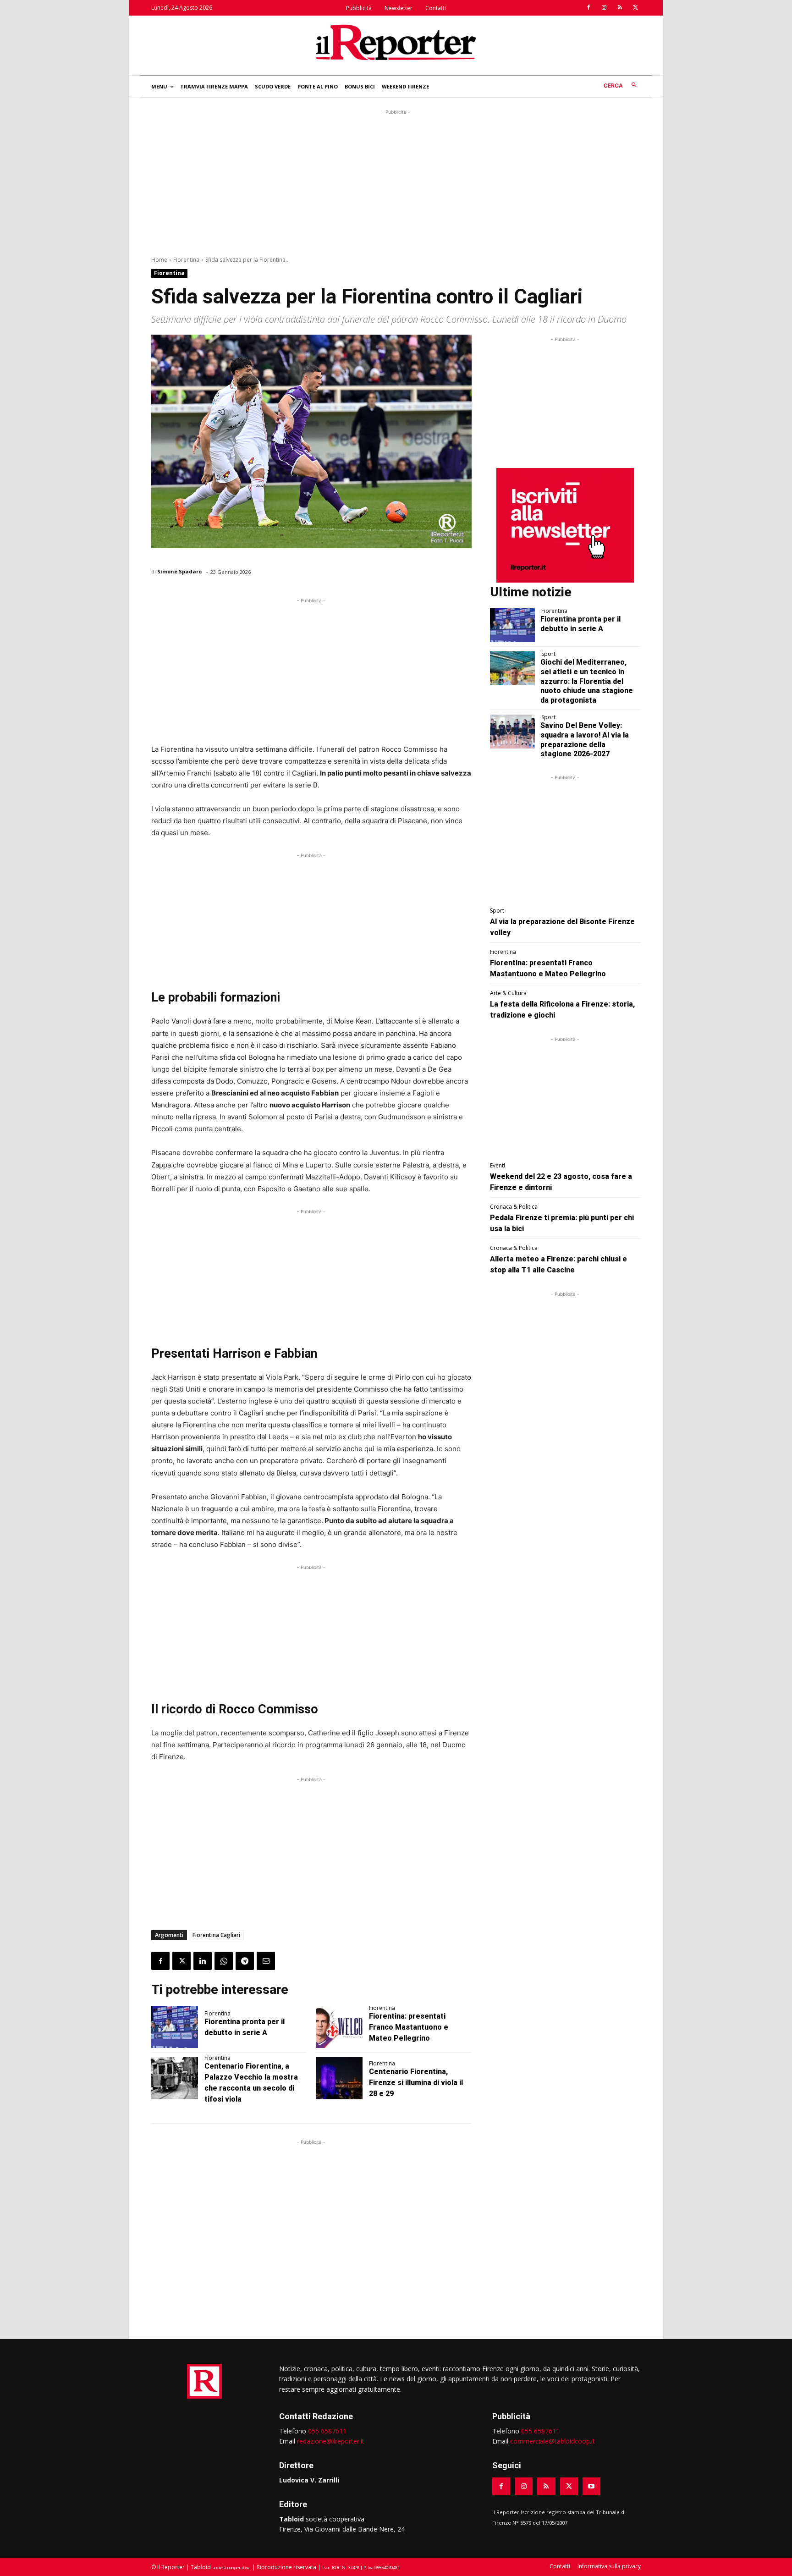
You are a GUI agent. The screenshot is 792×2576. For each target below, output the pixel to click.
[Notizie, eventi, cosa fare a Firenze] (396, 42)
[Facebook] (588, 8)
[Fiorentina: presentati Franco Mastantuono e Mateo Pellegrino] (339, 2027)
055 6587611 (327, 2431)
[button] (622, 85)
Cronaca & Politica (514, 1207)
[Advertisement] (396, 181)
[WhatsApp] (224, 1961)
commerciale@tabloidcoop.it (553, 2441)
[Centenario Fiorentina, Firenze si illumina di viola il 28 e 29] (339, 2078)
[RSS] (620, 8)
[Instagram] (604, 8)
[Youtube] (591, 2486)
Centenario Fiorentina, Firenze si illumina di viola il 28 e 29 (416, 2083)
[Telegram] (245, 1961)
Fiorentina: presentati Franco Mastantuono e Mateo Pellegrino (409, 2027)
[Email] (266, 1961)
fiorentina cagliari (216, 1935)
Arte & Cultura (508, 993)
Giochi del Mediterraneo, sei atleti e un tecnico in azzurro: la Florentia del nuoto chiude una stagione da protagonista (587, 681)
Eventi (498, 1166)
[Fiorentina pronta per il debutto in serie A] (175, 2027)
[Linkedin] (203, 1961)
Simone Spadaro (179, 571)
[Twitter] (635, 8)
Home (159, 260)
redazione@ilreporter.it (331, 2441)
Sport (548, 654)
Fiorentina (186, 260)
